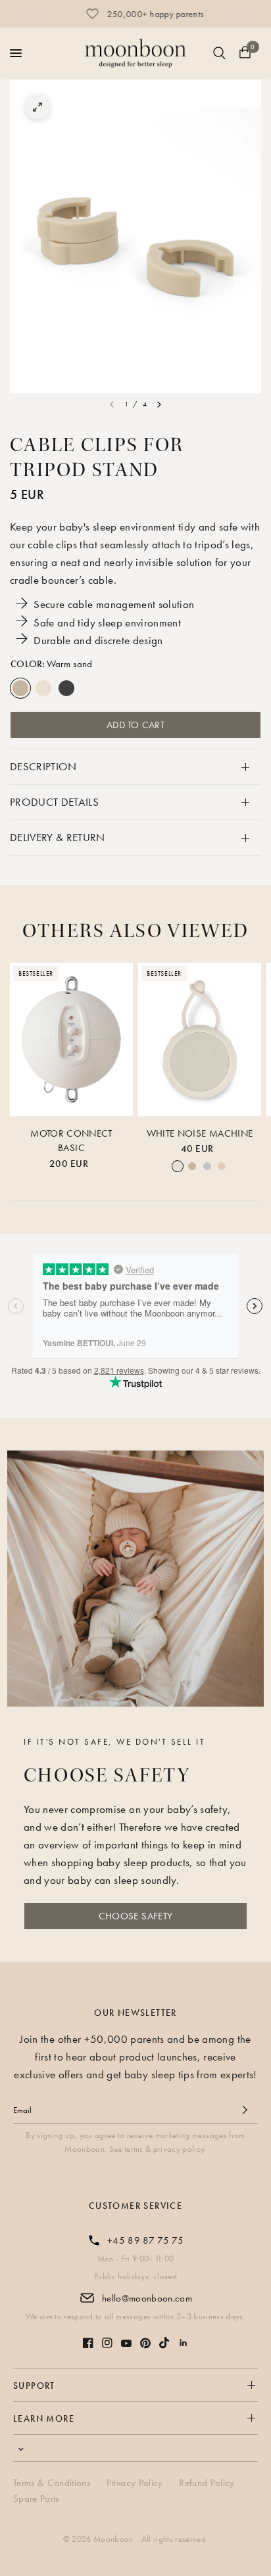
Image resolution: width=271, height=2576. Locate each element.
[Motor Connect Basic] (71, 1039)
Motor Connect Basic (71, 1141)
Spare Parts (36, 2499)
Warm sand (20, 688)
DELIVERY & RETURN (58, 837)
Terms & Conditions (52, 2483)
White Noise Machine (200, 1133)
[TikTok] (164, 2343)
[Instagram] (107, 2343)
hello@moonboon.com (147, 2298)
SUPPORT (34, 2386)
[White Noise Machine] (200, 1039)
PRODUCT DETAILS (54, 802)
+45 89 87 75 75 (145, 2240)
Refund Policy (207, 2483)
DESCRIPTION (43, 766)
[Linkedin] (184, 2343)
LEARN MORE (44, 2418)
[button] (135, 1916)
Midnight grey (66, 688)
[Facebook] (88, 2343)
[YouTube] (126, 2343)
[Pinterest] (145, 2343)
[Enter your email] (245, 2110)
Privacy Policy (135, 2483)
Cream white (43, 688)
